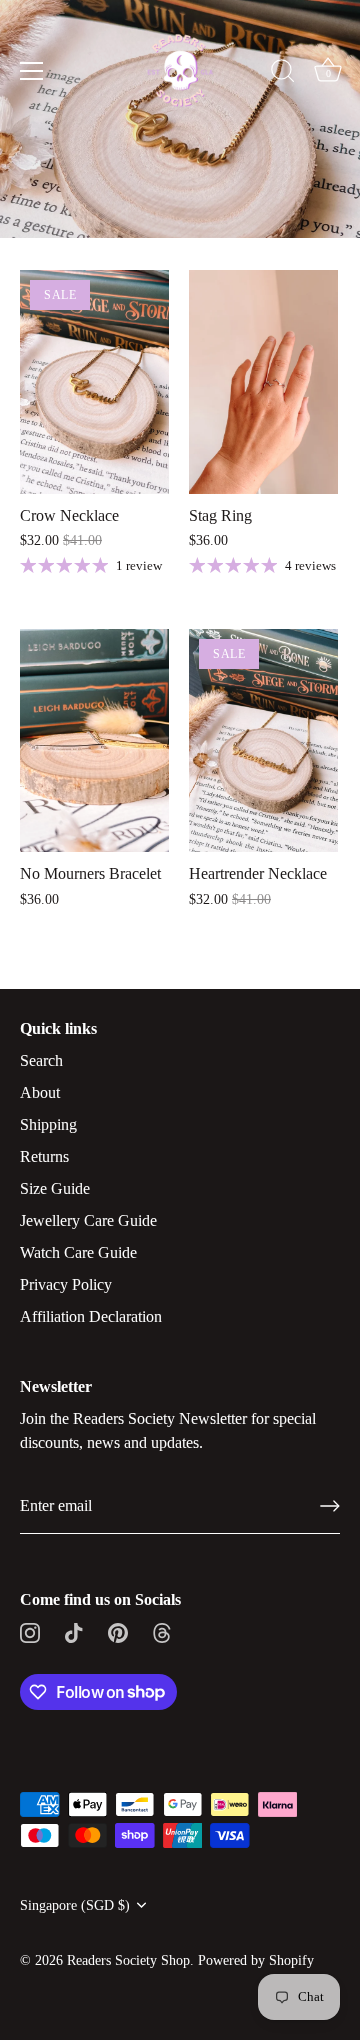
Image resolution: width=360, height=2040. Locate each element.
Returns (44, 1156)
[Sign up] (330, 1506)
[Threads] (162, 1631)
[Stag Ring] (263, 382)
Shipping (48, 1124)
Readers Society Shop (128, 1960)
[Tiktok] (74, 1631)
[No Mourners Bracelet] (94, 741)
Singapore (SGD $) (75, 1905)
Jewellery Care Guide (88, 1220)
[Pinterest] (118, 1631)
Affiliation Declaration (91, 1316)
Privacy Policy (66, 1284)
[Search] (283, 74)
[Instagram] (30, 1631)
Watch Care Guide (78, 1252)
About (40, 1092)
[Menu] (32, 71)
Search (41, 1060)
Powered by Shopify (256, 1960)
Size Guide (55, 1188)
